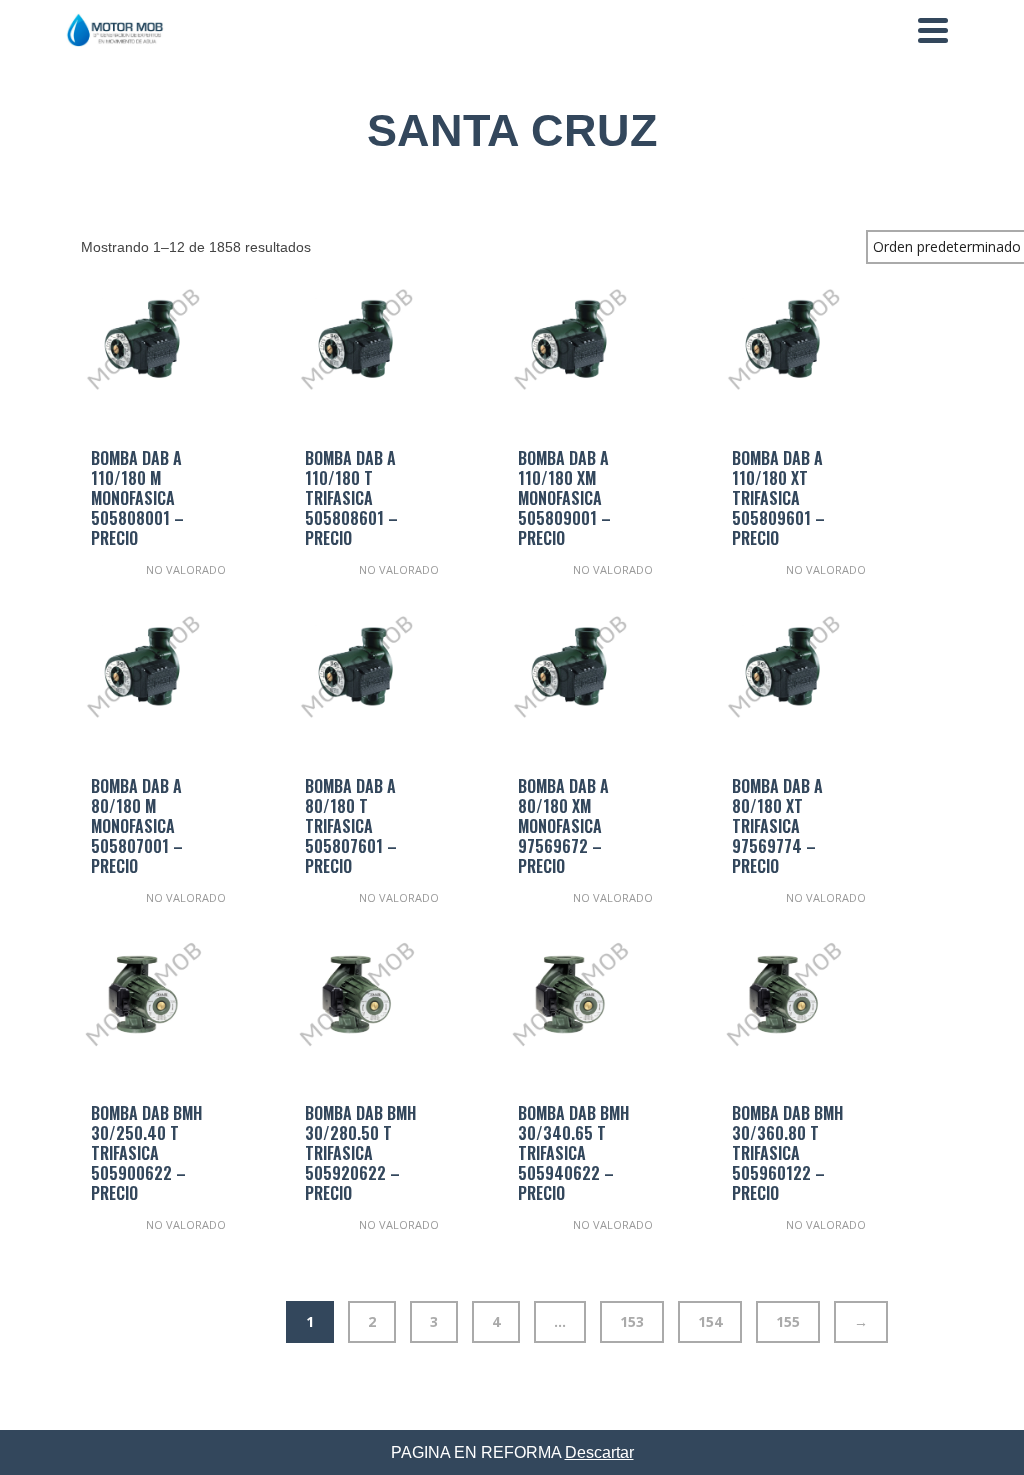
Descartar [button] (599, 1452)
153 (632, 1321)
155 (788, 1321)
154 (710, 1321)
